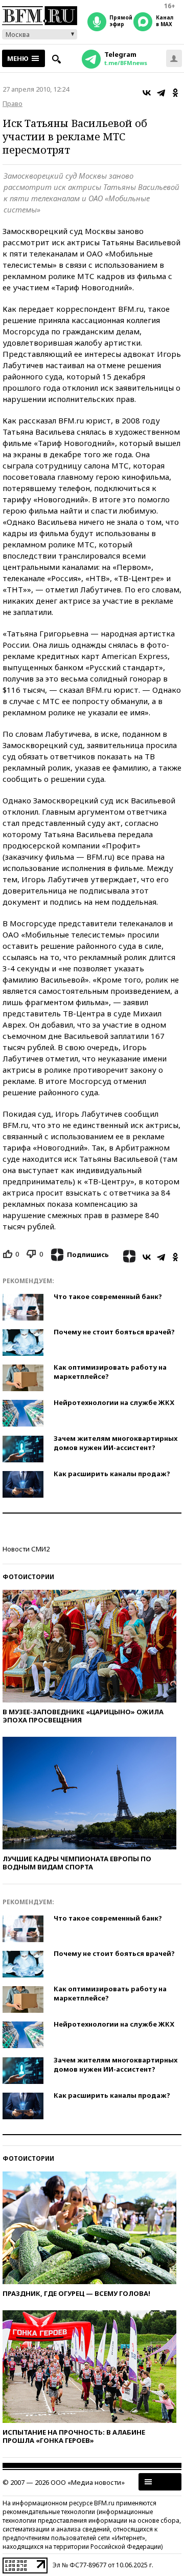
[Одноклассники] (175, 93)
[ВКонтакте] (147, 93)
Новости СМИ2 (26, 1549)
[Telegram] (161, 93)
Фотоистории (28, 1577)
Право (13, 103)
